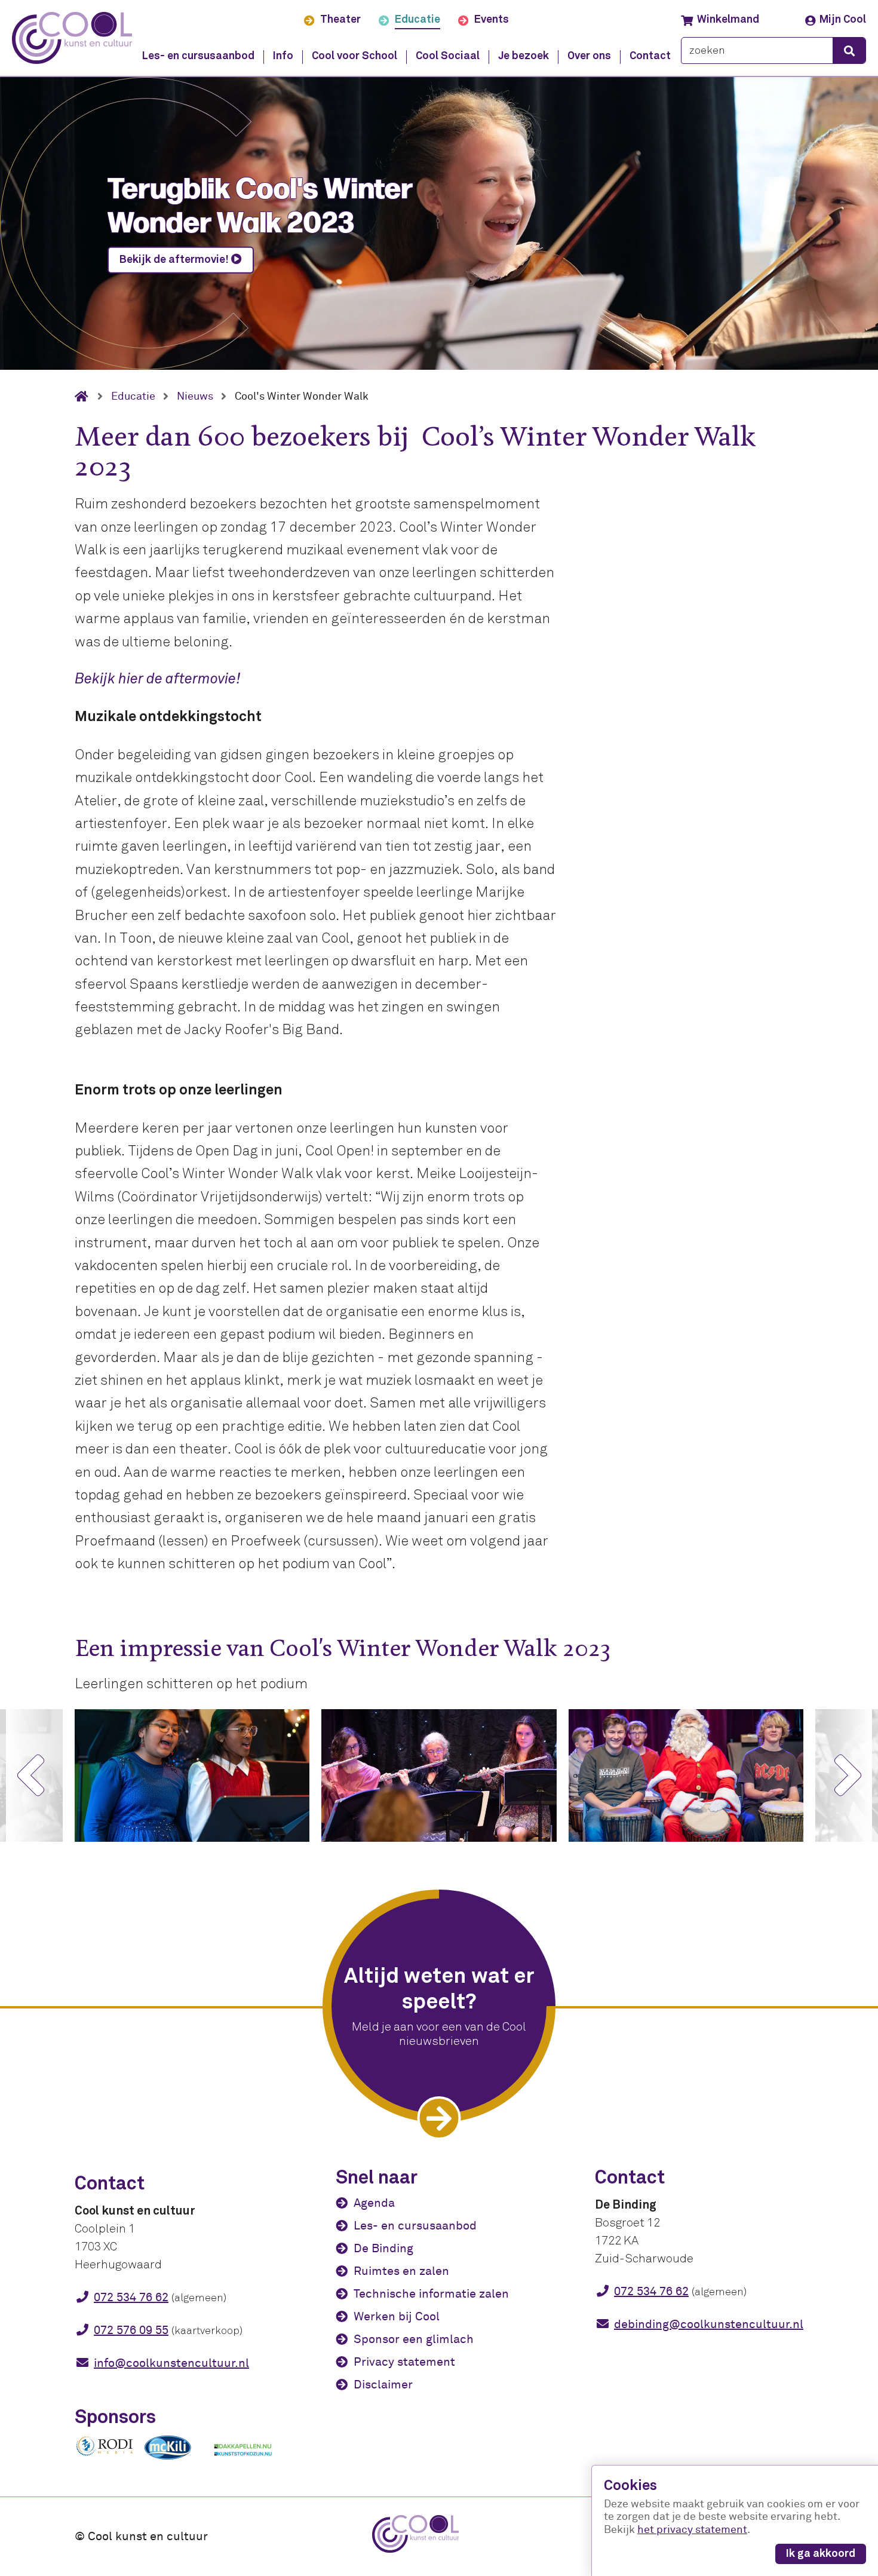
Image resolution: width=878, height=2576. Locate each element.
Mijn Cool (843, 20)
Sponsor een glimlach (414, 2339)
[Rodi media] (105, 2454)
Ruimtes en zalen (401, 2271)
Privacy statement (404, 2362)
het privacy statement (692, 2530)
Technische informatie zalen (431, 2294)
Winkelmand (728, 20)
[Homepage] (86, 397)
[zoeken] (849, 50)
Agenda (374, 2203)
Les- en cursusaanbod (415, 2226)
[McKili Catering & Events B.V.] (174, 2460)
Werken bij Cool (397, 2316)
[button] (30, 1775)
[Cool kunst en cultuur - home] (72, 38)
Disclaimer (383, 2385)
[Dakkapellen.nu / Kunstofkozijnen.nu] (243, 2462)
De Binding (383, 2248)
